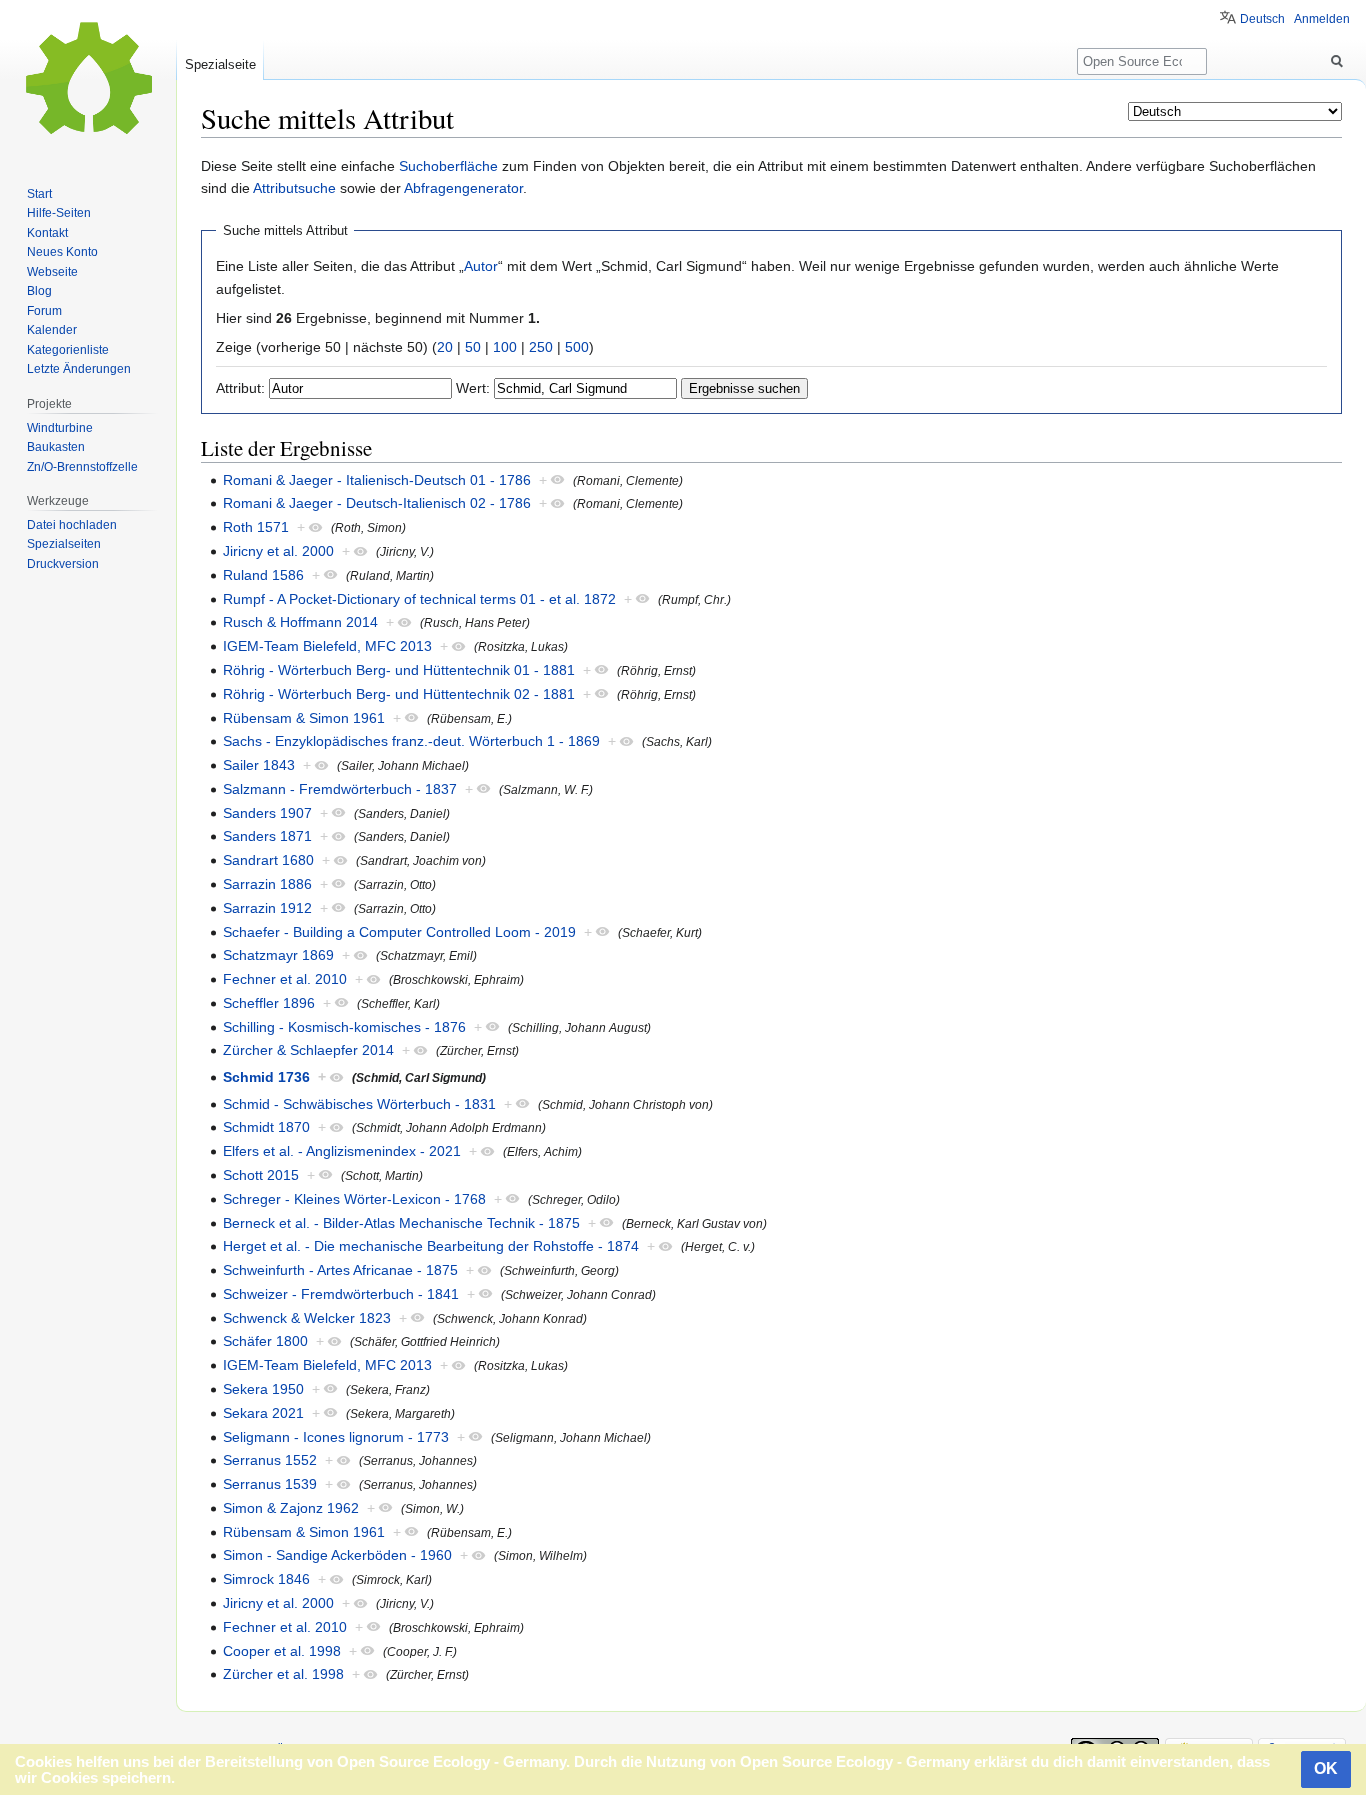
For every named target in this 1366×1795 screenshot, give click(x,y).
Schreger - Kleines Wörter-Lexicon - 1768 (354, 1199)
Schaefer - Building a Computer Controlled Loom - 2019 (399, 932)
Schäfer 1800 (265, 1341)
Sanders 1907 (267, 813)
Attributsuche (294, 188)
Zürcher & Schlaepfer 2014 (308, 1050)
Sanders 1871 (267, 836)
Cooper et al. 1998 (282, 1651)
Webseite (52, 272)
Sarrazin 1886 (267, 884)
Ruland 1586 (263, 575)
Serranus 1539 (270, 1484)
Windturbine (60, 428)
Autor (481, 266)
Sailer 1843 (259, 765)
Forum (44, 311)
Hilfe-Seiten (59, 213)
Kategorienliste (68, 350)
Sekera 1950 (263, 1389)
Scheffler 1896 (269, 1003)
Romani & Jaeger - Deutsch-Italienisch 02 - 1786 (377, 503)
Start (39, 194)
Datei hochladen (72, 525)
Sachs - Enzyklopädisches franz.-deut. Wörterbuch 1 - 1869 (411, 741)
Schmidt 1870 (266, 1127)
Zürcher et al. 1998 (283, 1674)
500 (577, 347)
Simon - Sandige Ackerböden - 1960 (337, 1555)
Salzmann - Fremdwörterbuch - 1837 (340, 789)
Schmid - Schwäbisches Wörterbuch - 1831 (359, 1104)
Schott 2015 (261, 1175)
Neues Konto (62, 252)
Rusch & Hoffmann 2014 (300, 622)
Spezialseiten (64, 544)
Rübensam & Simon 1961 (304, 718)
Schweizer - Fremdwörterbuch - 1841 (341, 1294)
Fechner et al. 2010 (285, 979)
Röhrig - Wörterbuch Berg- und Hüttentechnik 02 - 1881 (399, 694)
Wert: (473, 388)
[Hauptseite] (88, 80)
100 (505, 347)
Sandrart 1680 (268, 860)
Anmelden (1322, 19)
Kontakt (47, 233)
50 (473, 347)
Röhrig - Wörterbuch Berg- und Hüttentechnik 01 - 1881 (399, 670)
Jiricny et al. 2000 (278, 551)
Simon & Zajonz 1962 (291, 1508)
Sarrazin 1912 (267, 908)
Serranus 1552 (270, 1460)
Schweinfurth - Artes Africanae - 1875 (340, 1270)
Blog (39, 291)
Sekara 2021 (263, 1413)
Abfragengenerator (463, 188)
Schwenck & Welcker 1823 (307, 1318)
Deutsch (1262, 19)
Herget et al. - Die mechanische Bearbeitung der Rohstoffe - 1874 (431, 1246)
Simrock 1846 (266, 1579)
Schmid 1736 (266, 1077)
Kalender (52, 330)
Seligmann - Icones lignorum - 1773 (336, 1437)
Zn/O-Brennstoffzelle (82, 467)
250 (541, 347)
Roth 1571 (256, 527)
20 (445, 347)
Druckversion (63, 564)
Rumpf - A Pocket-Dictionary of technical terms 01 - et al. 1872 (419, 599)
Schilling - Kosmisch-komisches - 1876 (344, 1027)
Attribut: (240, 388)
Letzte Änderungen (79, 369)
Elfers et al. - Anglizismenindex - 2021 (342, 1151)
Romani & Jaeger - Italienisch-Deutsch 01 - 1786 (377, 480)
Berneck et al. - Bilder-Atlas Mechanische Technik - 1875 (401, 1223)
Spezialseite (220, 64)
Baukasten (56, 447)
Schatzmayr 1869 (278, 955)
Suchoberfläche (448, 166)
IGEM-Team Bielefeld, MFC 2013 (327, 646)
